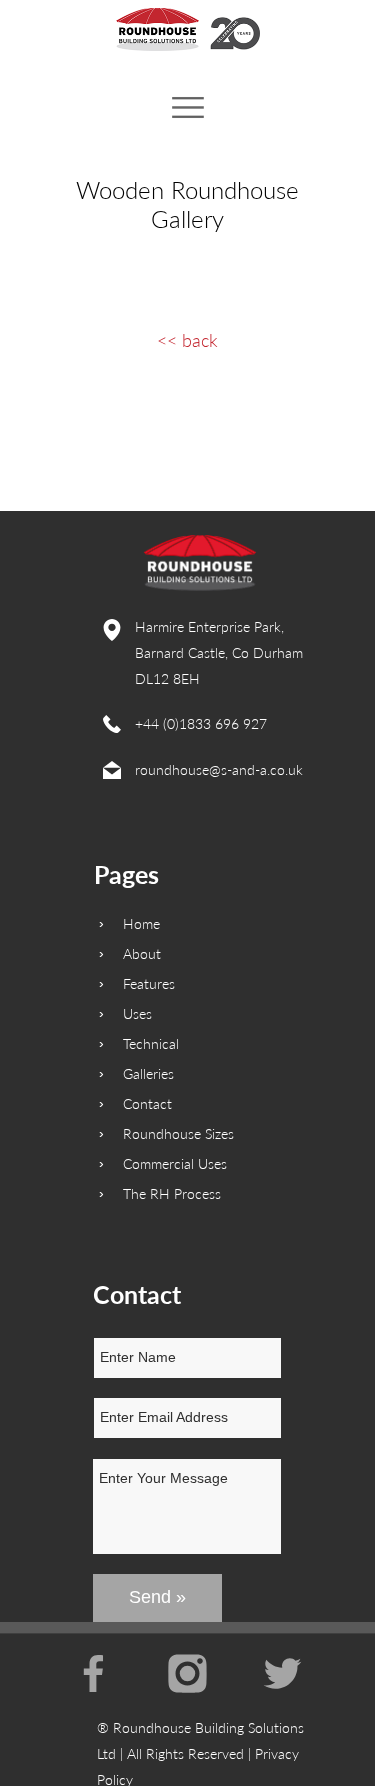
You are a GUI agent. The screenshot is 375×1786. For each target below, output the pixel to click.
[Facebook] (93, 1673)
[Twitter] (282, 1673)
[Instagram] (187, 1673)
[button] (188, 108)
